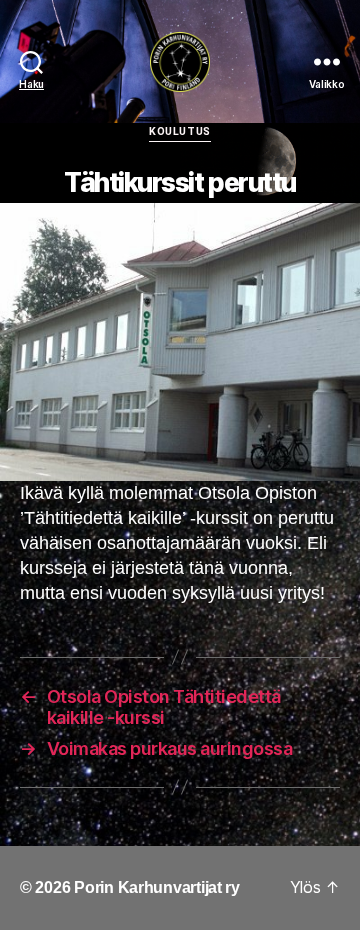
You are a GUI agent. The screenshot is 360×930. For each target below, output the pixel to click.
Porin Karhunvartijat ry (157, 887)
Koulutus (179, 131)
